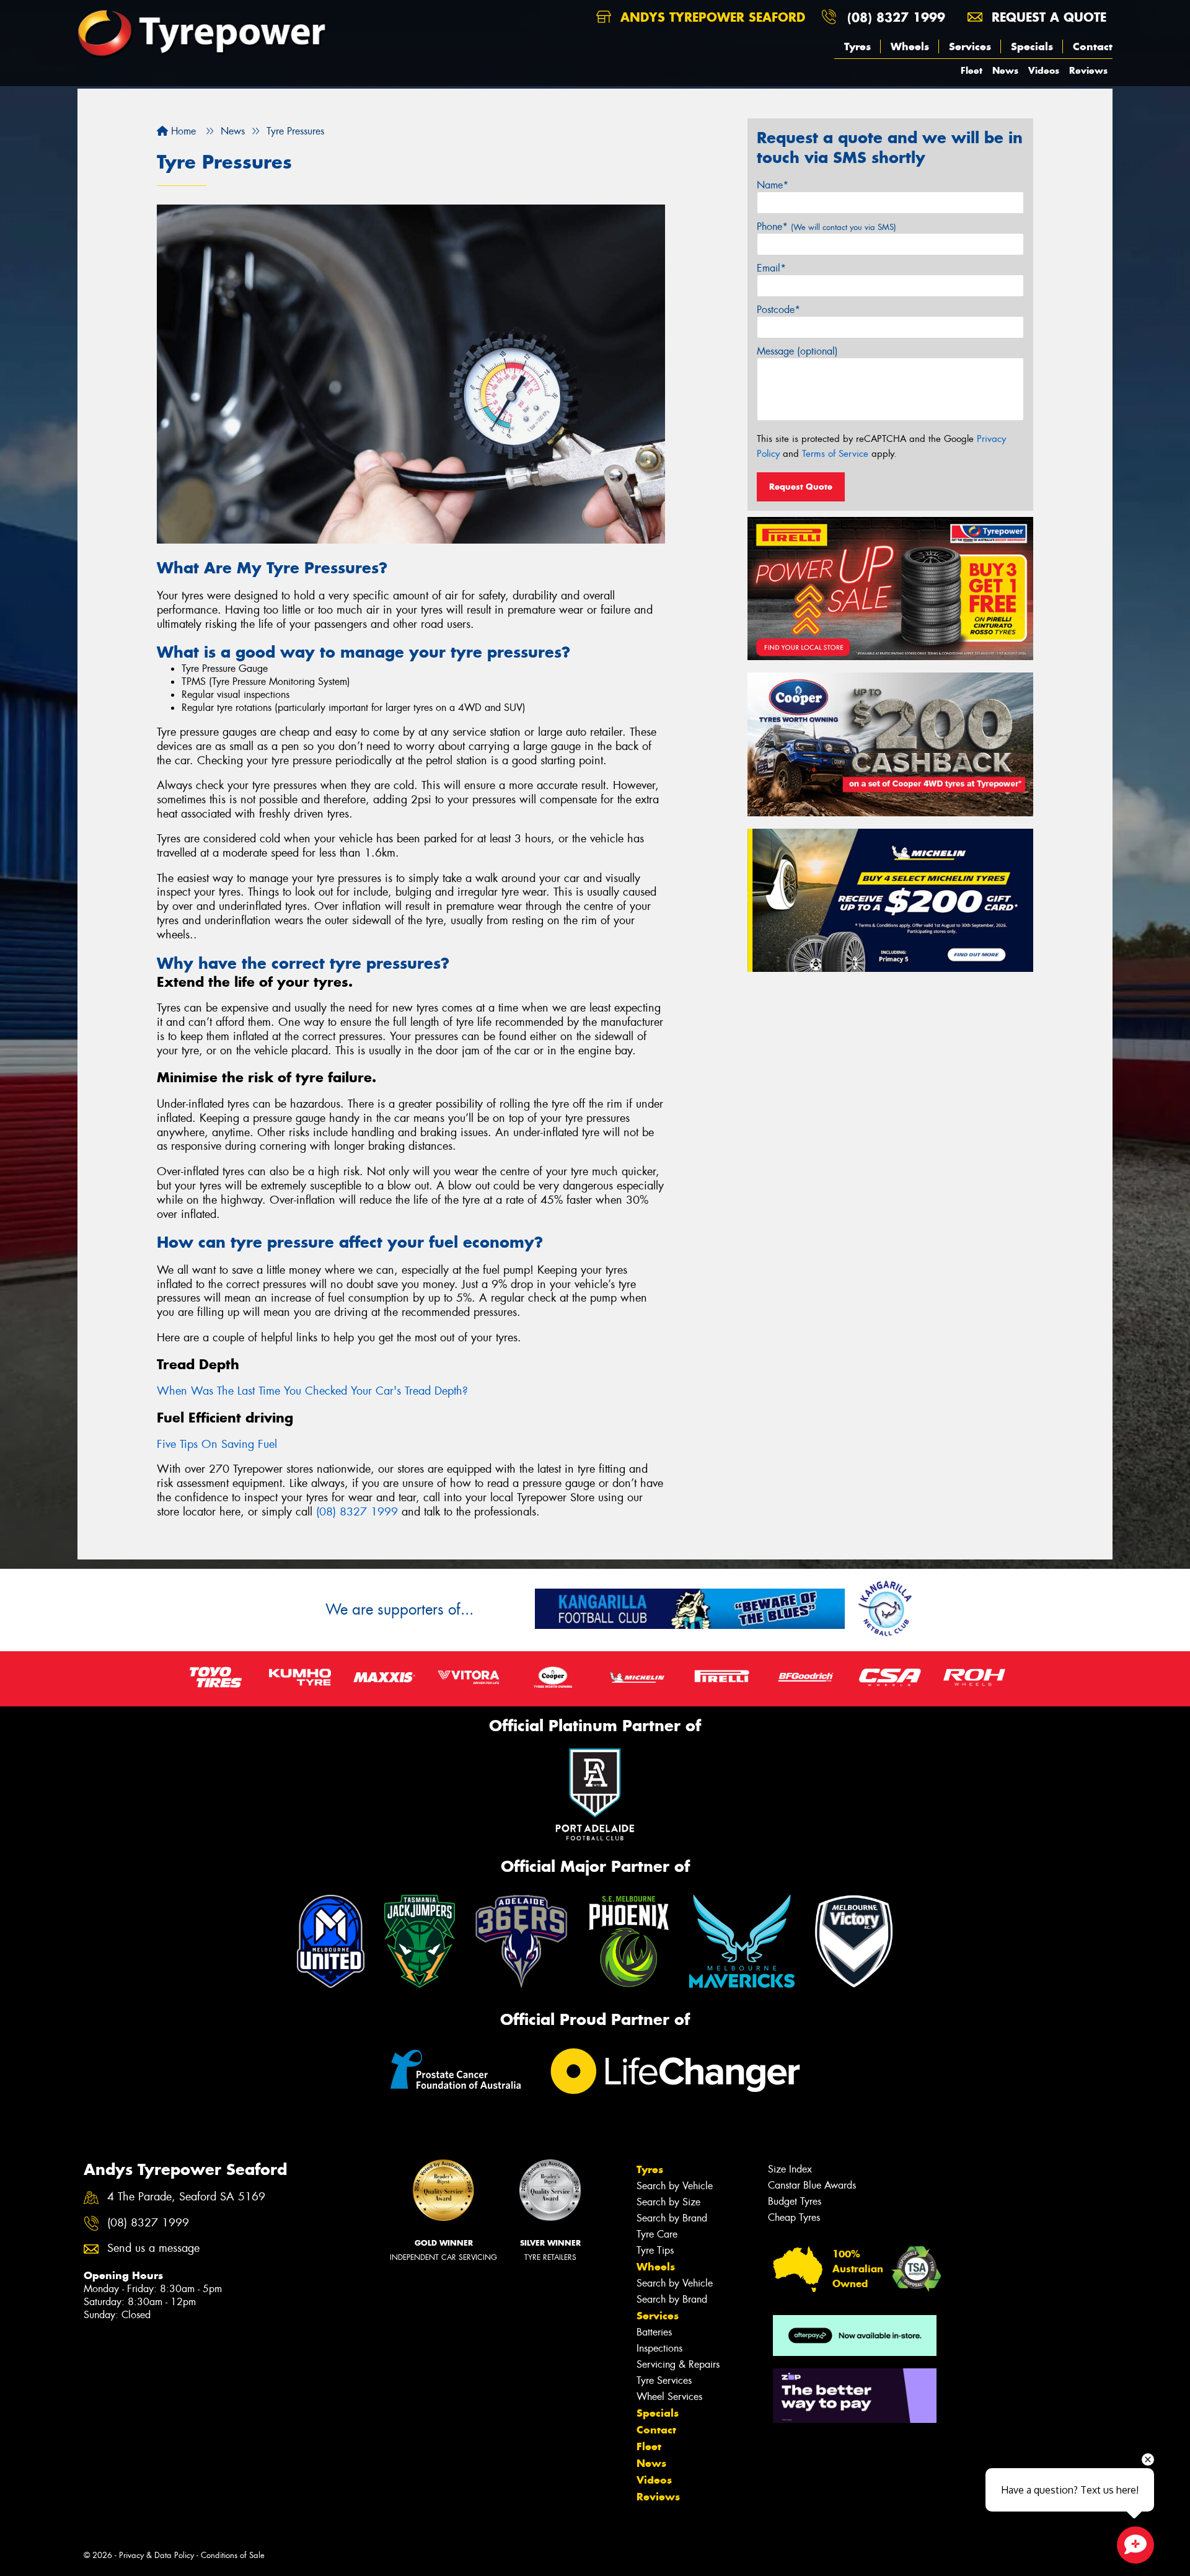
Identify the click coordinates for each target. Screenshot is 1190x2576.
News (1005, 70)
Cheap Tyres (794, 2217)
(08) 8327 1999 (896, 17)
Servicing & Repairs (678, 2364)
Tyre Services (664, 2380)
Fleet (972, 70)
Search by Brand (672, 2218)
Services (970, 46)
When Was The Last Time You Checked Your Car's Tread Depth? (312, 1391)
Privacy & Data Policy (156, 2555)
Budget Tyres (795, 2201)
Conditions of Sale (233, 2555)
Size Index (790, 2169)
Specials (1032, 46)
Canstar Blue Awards (812, 2185)
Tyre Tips (655, 2250)
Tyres (857, 46)
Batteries (654, 2332)
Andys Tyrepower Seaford (711, 17)
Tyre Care (657, 2234)
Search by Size (668, 2202)
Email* (771, 268)
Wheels (910, 46)
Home (182, 131)
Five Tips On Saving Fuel (217, 1444)
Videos (1044, 70)
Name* (773, 185)
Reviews (1088, 70)
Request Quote (801, 487)
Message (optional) (797, 351)
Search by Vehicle (675, 2186)
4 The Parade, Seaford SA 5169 (186, 2197)
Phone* (826, 227)
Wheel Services (669, 2397)
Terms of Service (835, 454)
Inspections (659, 2348)
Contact (1093, 46)
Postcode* (778, 310)
